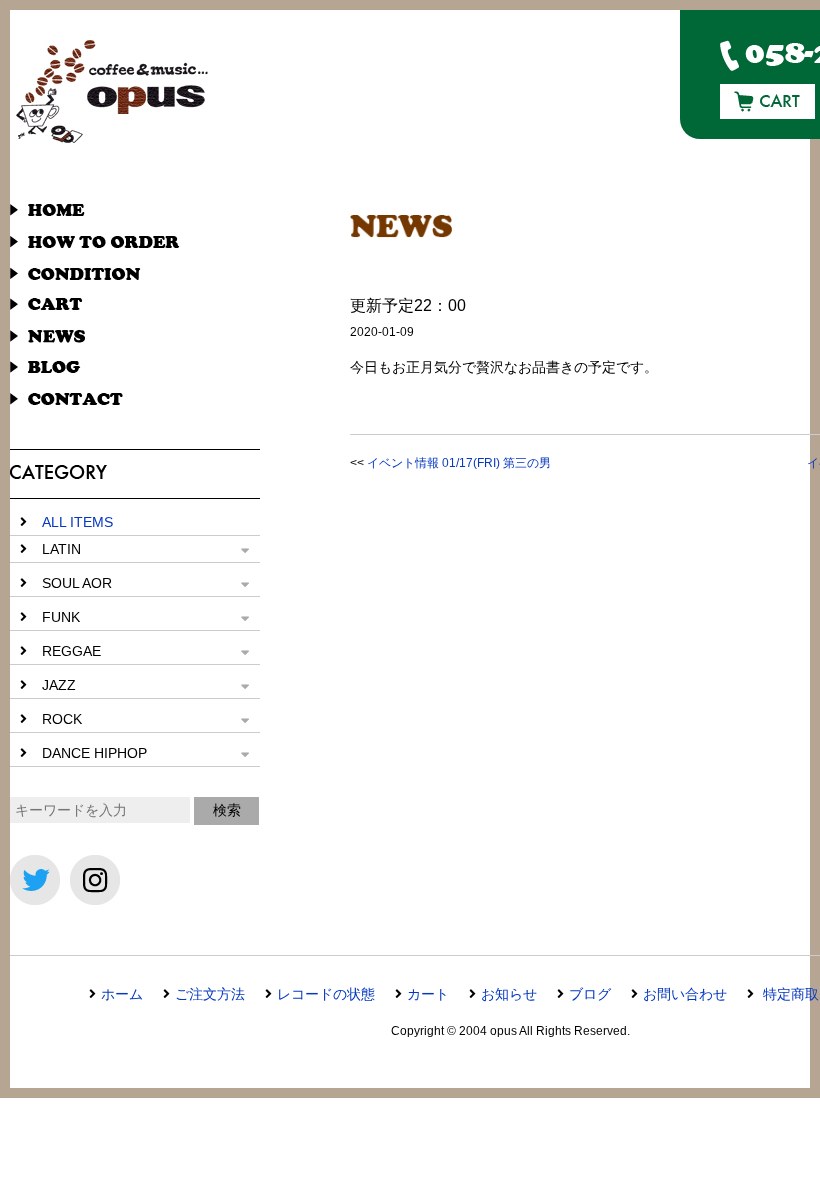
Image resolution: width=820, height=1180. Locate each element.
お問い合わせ (685, 994)
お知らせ (509, 994)
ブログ (590, 994)
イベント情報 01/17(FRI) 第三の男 (459, 463)
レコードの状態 (326, 994)
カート (428, 994)
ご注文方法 (210, 994)
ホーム (122, 994)
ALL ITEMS (77, 522)
